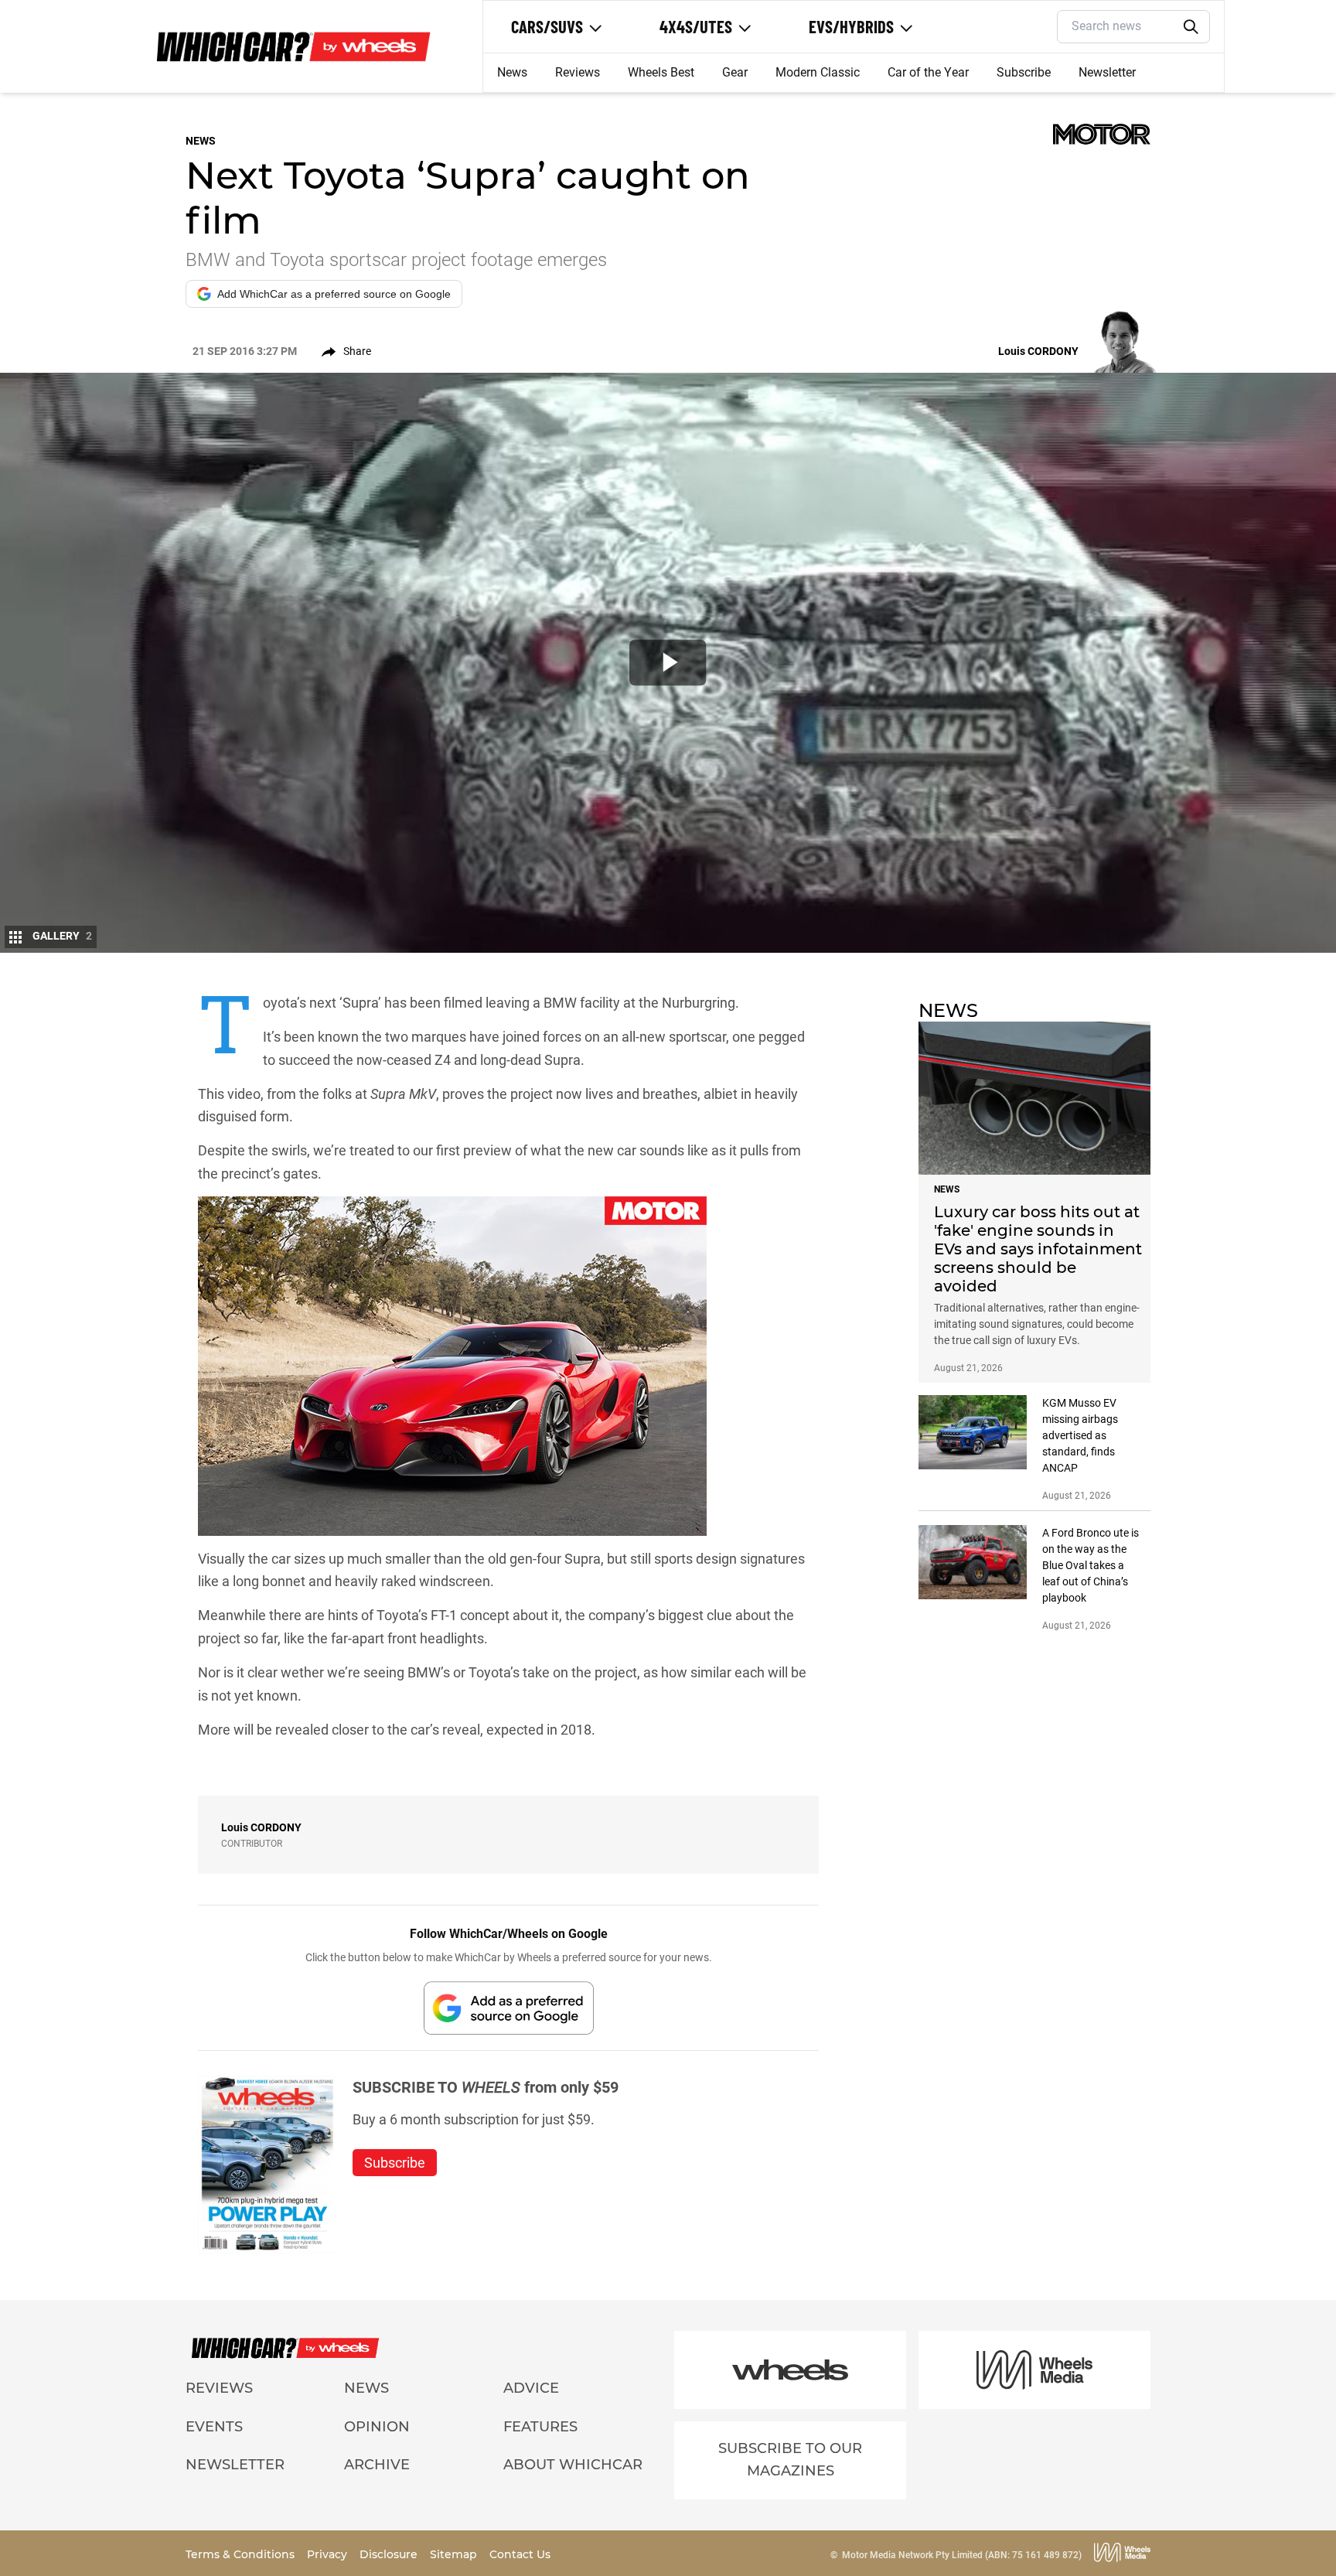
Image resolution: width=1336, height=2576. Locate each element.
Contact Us (520, 2554)
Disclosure (390, 2554)
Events (214, 2427)
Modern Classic (818, 72)
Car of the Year (928, 72)
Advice (531, 2388)
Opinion (377, 2427)
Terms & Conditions (242, 2554)
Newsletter (1107, 72)
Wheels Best (661, 72)
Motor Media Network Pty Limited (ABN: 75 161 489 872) (962, 2555)
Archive (377, 2465)
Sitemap (455, 2554)
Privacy (329, 2554)
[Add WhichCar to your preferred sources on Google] (509, 2008)
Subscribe (1024, 72)
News (512, 72)
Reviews (578, 72)
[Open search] (1191, 27)
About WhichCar (573, 2465)
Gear (735, 72)
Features (540, 2427)
